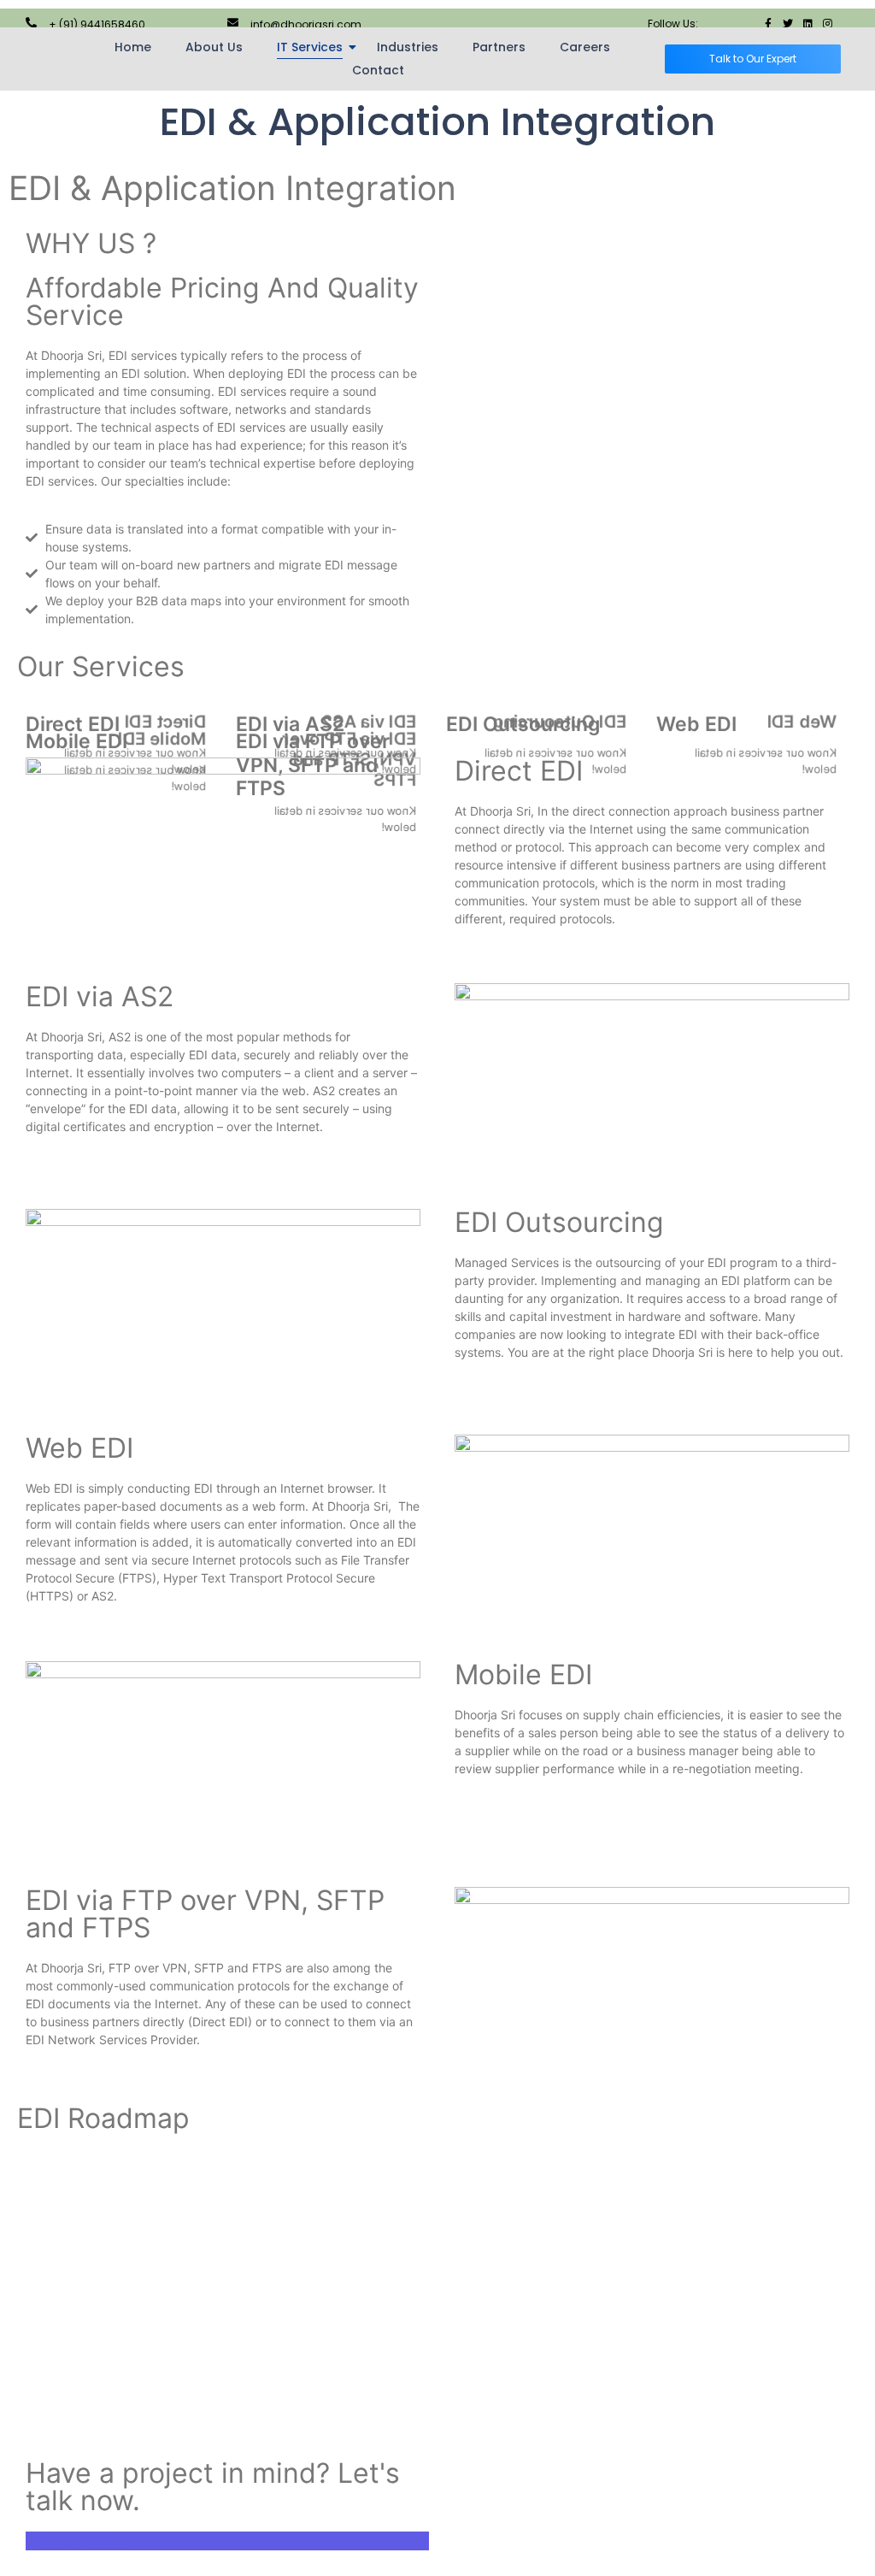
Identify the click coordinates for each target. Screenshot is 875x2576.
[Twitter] (788, 24)
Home (133, 47)
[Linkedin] (807, 24)
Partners (499, 47)
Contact (378, 70)
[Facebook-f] (768, 24)
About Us (214, 47)
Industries (408, 47)
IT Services (310, 47)
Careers (585, 47)
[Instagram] (827, 24)
